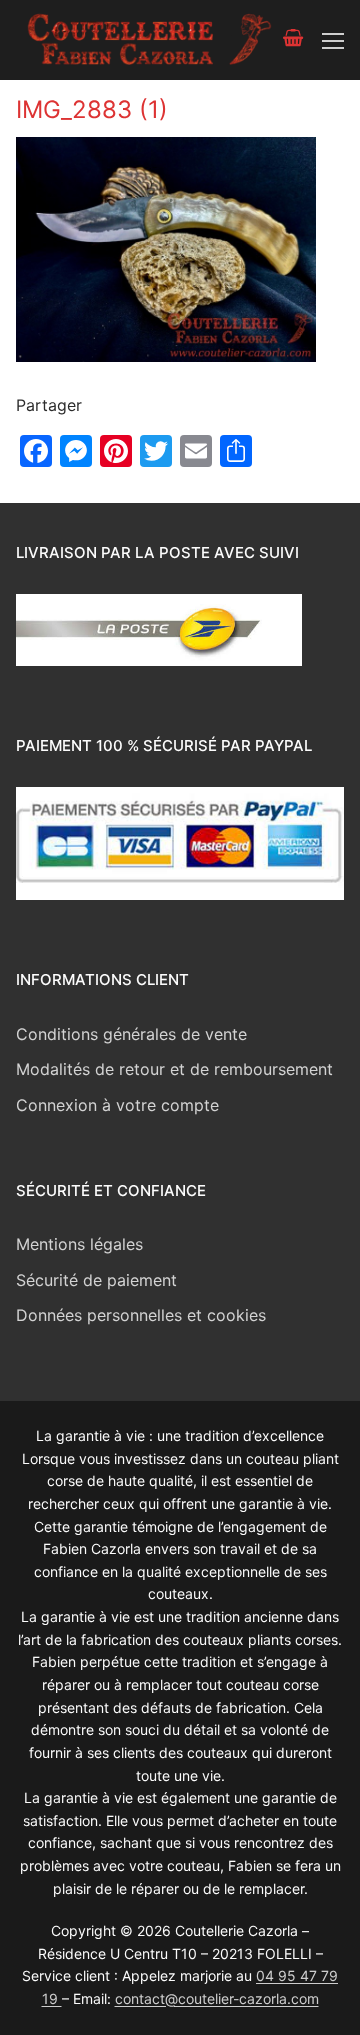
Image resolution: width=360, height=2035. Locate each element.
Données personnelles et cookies (141, 1315)
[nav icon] (333, 40)
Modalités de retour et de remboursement (174, 1069)
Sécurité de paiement (96, 1280)
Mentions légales (79, 1244)
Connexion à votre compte (117, 1105)
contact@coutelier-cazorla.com (217, 1998)
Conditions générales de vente (131, 1034)
